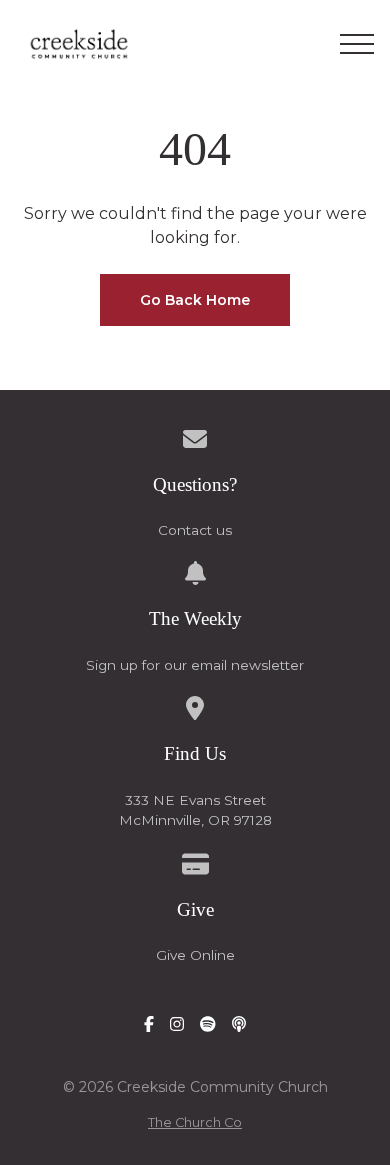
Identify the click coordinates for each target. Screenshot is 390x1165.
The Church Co (195, 1122)
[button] (357, 44)
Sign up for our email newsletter (195, 665)
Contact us (195, 530)
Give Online (195, 955)
